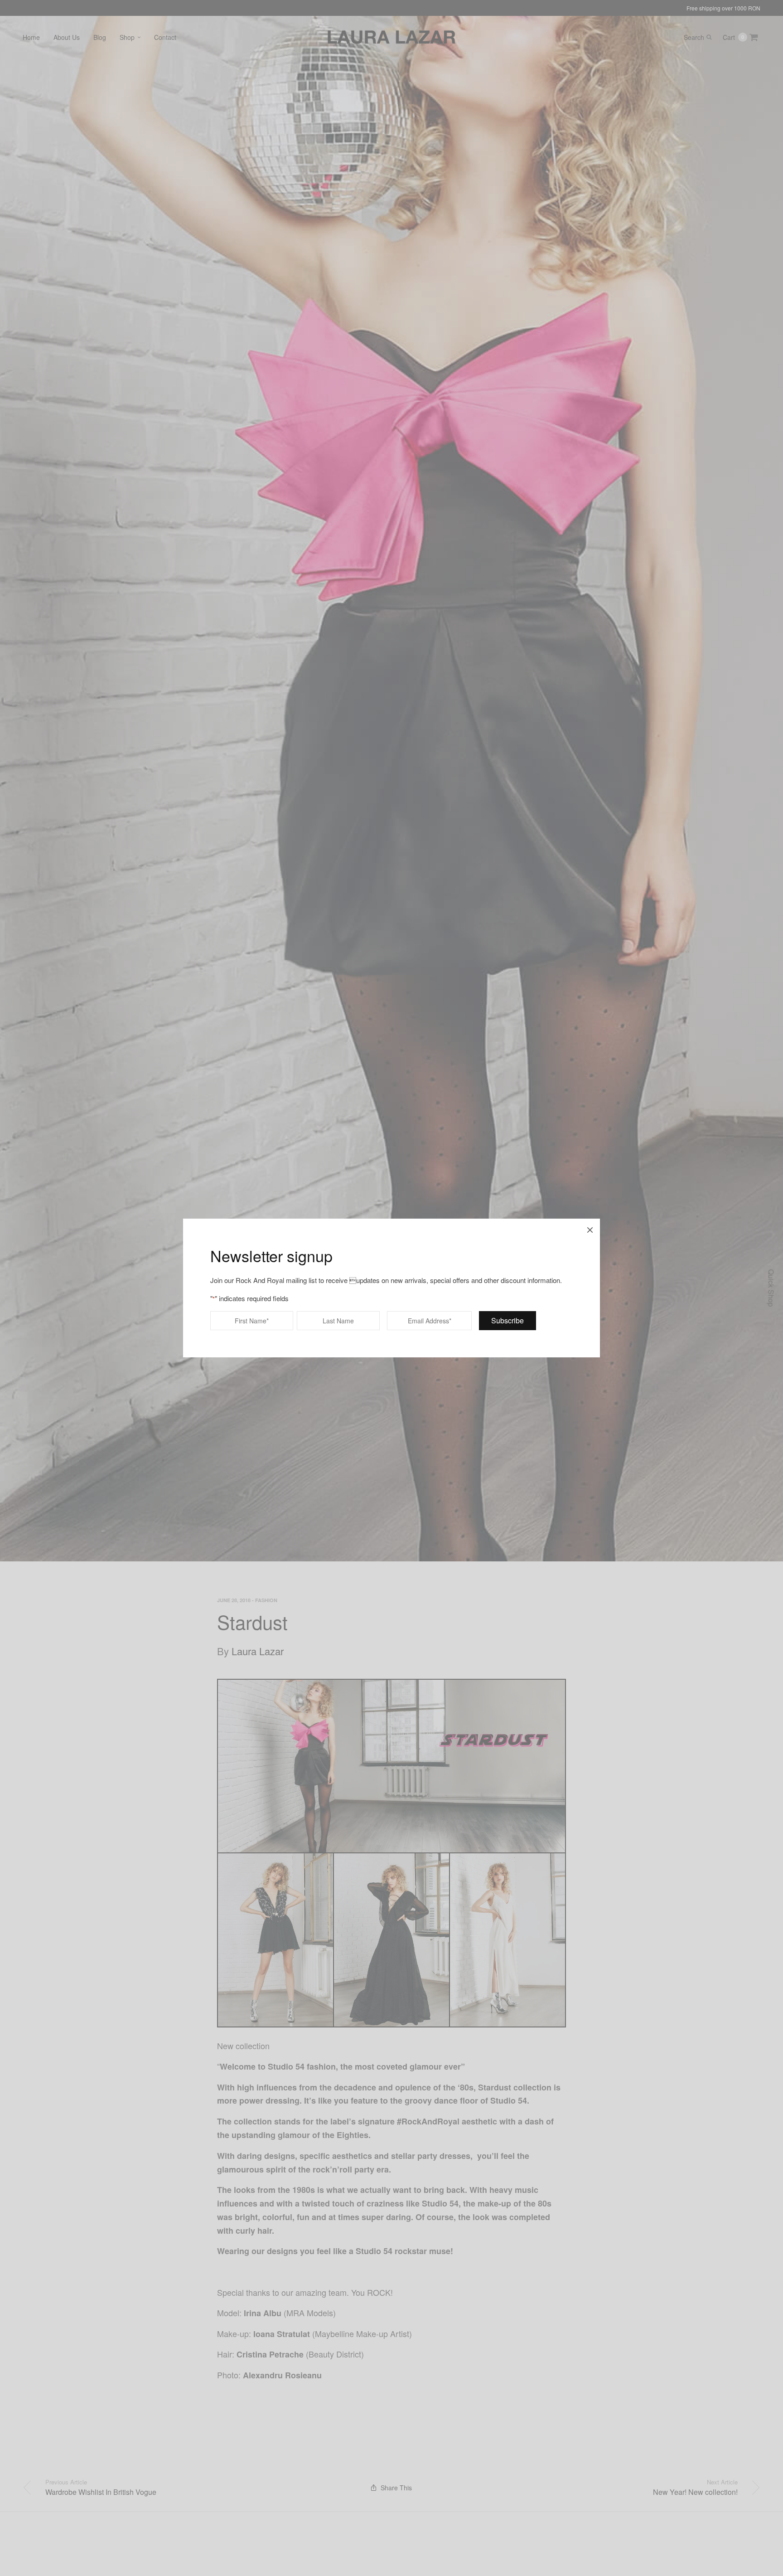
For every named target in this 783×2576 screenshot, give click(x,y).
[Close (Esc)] (590, 1229)
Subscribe (507, 1320)
